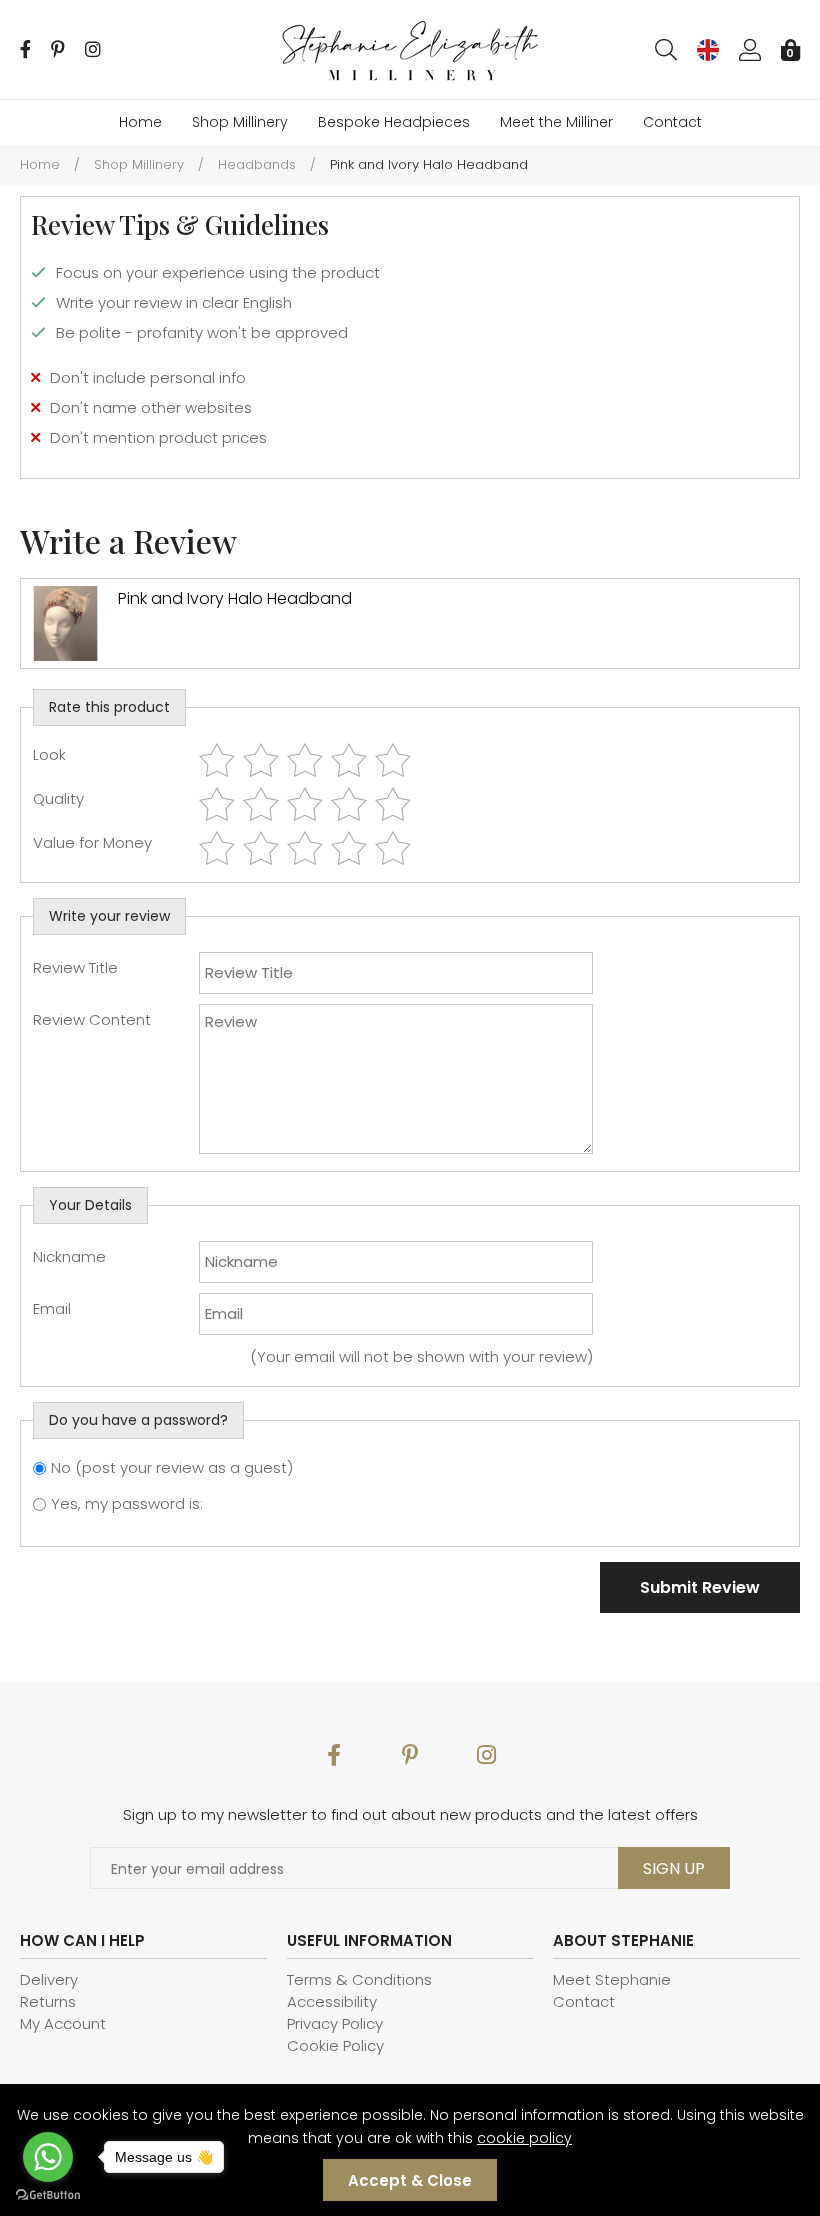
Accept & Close (410, 2180)
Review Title (75, 967)
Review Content (92, 1019)
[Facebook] (25, 49)
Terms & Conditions (359, 1979)
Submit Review (700, 1587)
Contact (672, 122)
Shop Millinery (240, 122)
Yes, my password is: (127, 1503)
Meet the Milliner (556, 122)
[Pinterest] (58, 49)
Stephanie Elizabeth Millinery (410, 50)
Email (52, 1308)
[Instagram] (93, 49)
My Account (63, 2023)
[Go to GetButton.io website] (48, 2195)
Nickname (69, 1256)
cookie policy (524, 2138)
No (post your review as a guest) (172, 1467)
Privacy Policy (335, 2023)
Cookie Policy (335, 2045)
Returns (48, 2001)
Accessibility (332, 2001)
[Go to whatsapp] (48, 2157)
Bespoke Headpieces (394, 122)
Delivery (49, 1979)
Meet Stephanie (612, 1979)
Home (140, 122)
